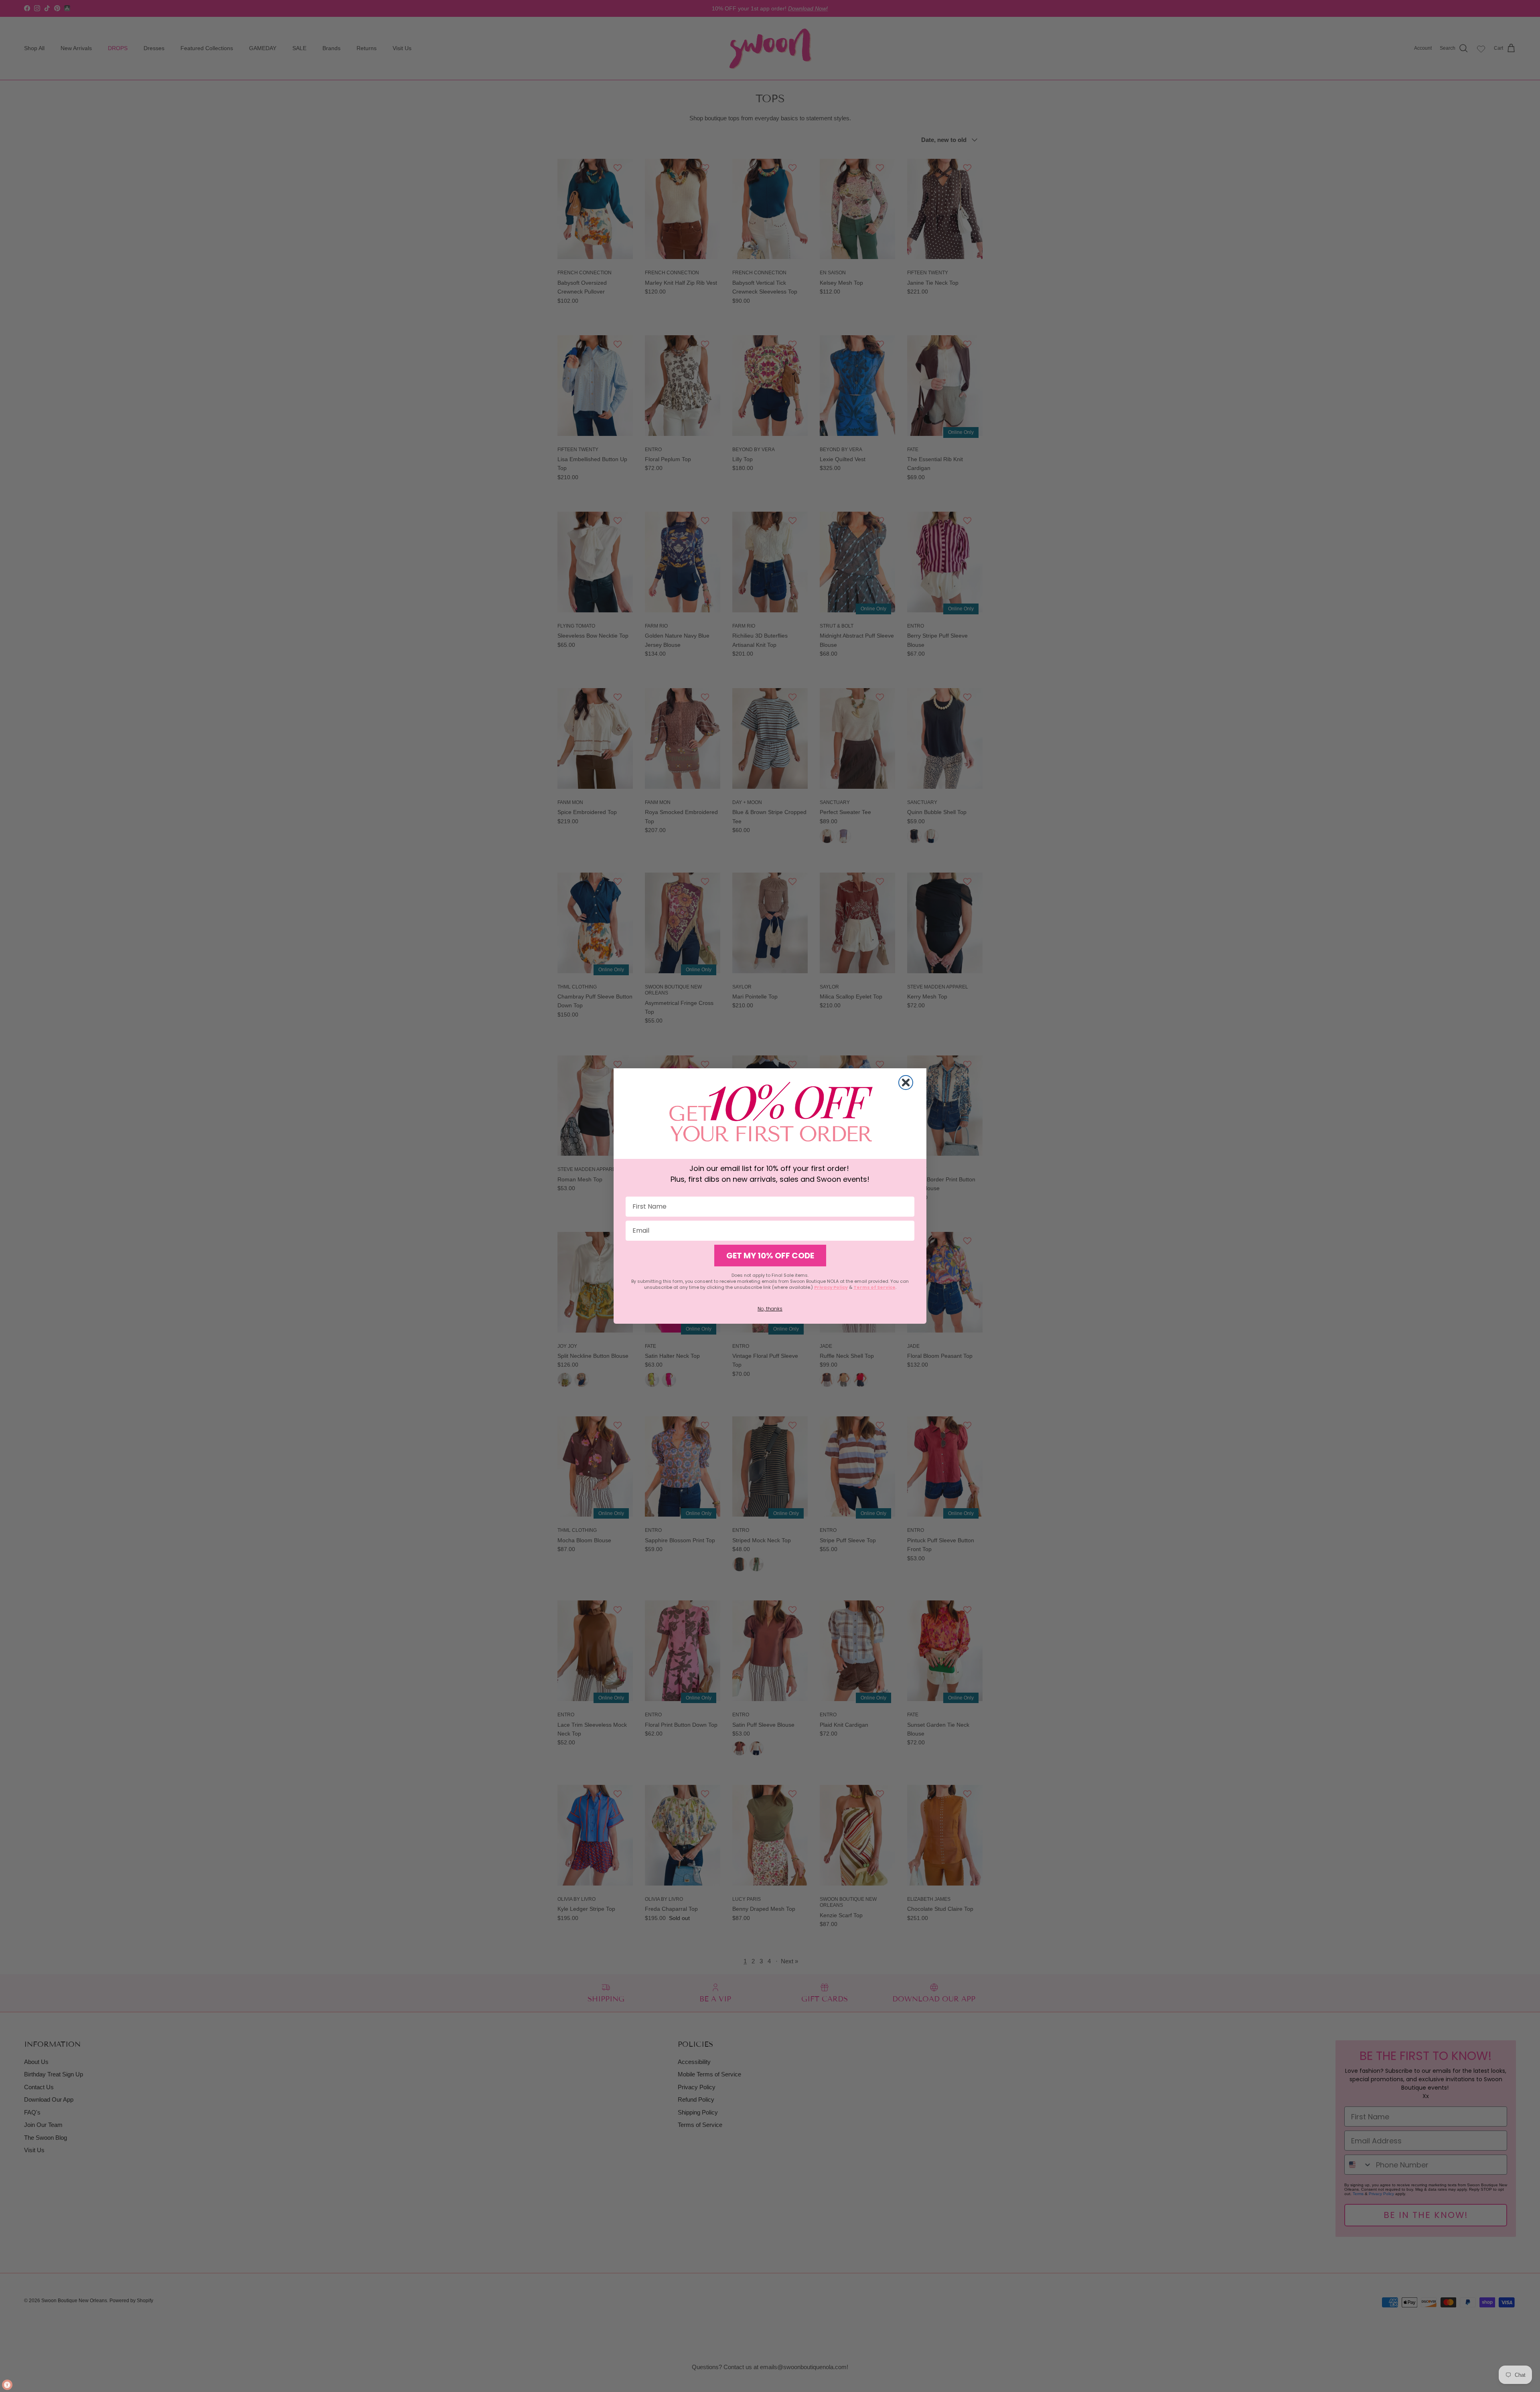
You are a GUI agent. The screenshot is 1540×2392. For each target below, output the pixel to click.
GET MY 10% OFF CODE (770, 1256)
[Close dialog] (906, 1083)
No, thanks (770, 1309)
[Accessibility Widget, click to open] (7, 2385)
